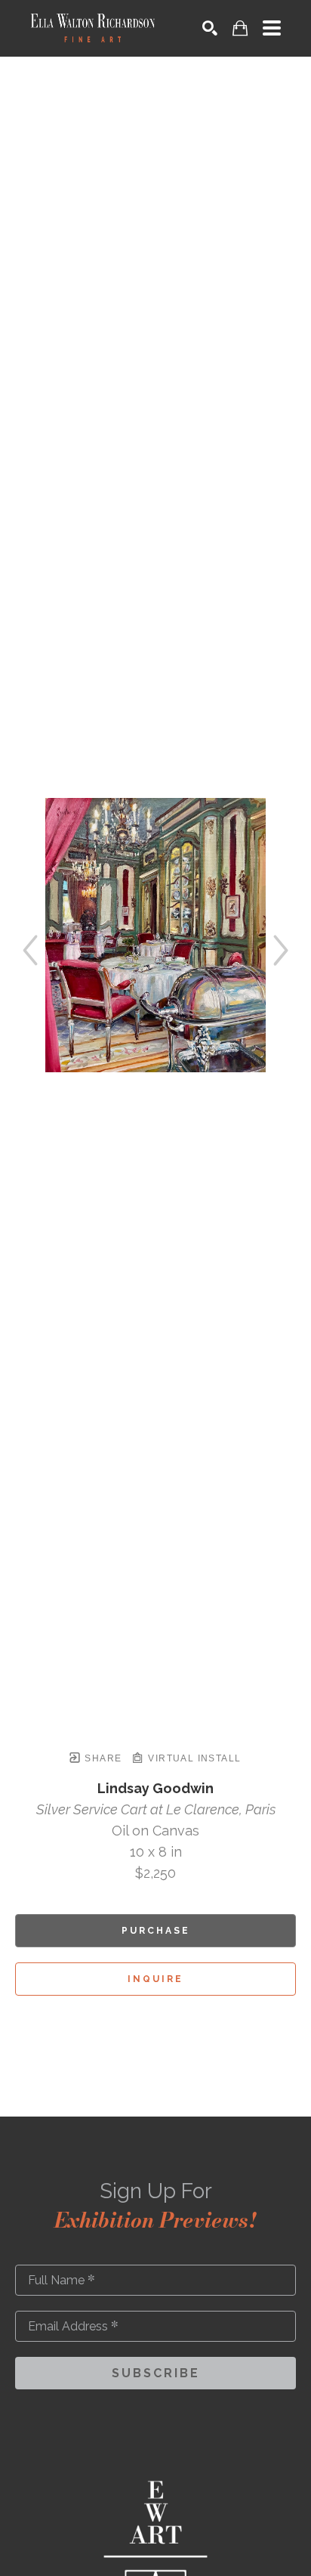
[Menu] (272, 28)
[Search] (210, 28)
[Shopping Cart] (240, 28)
